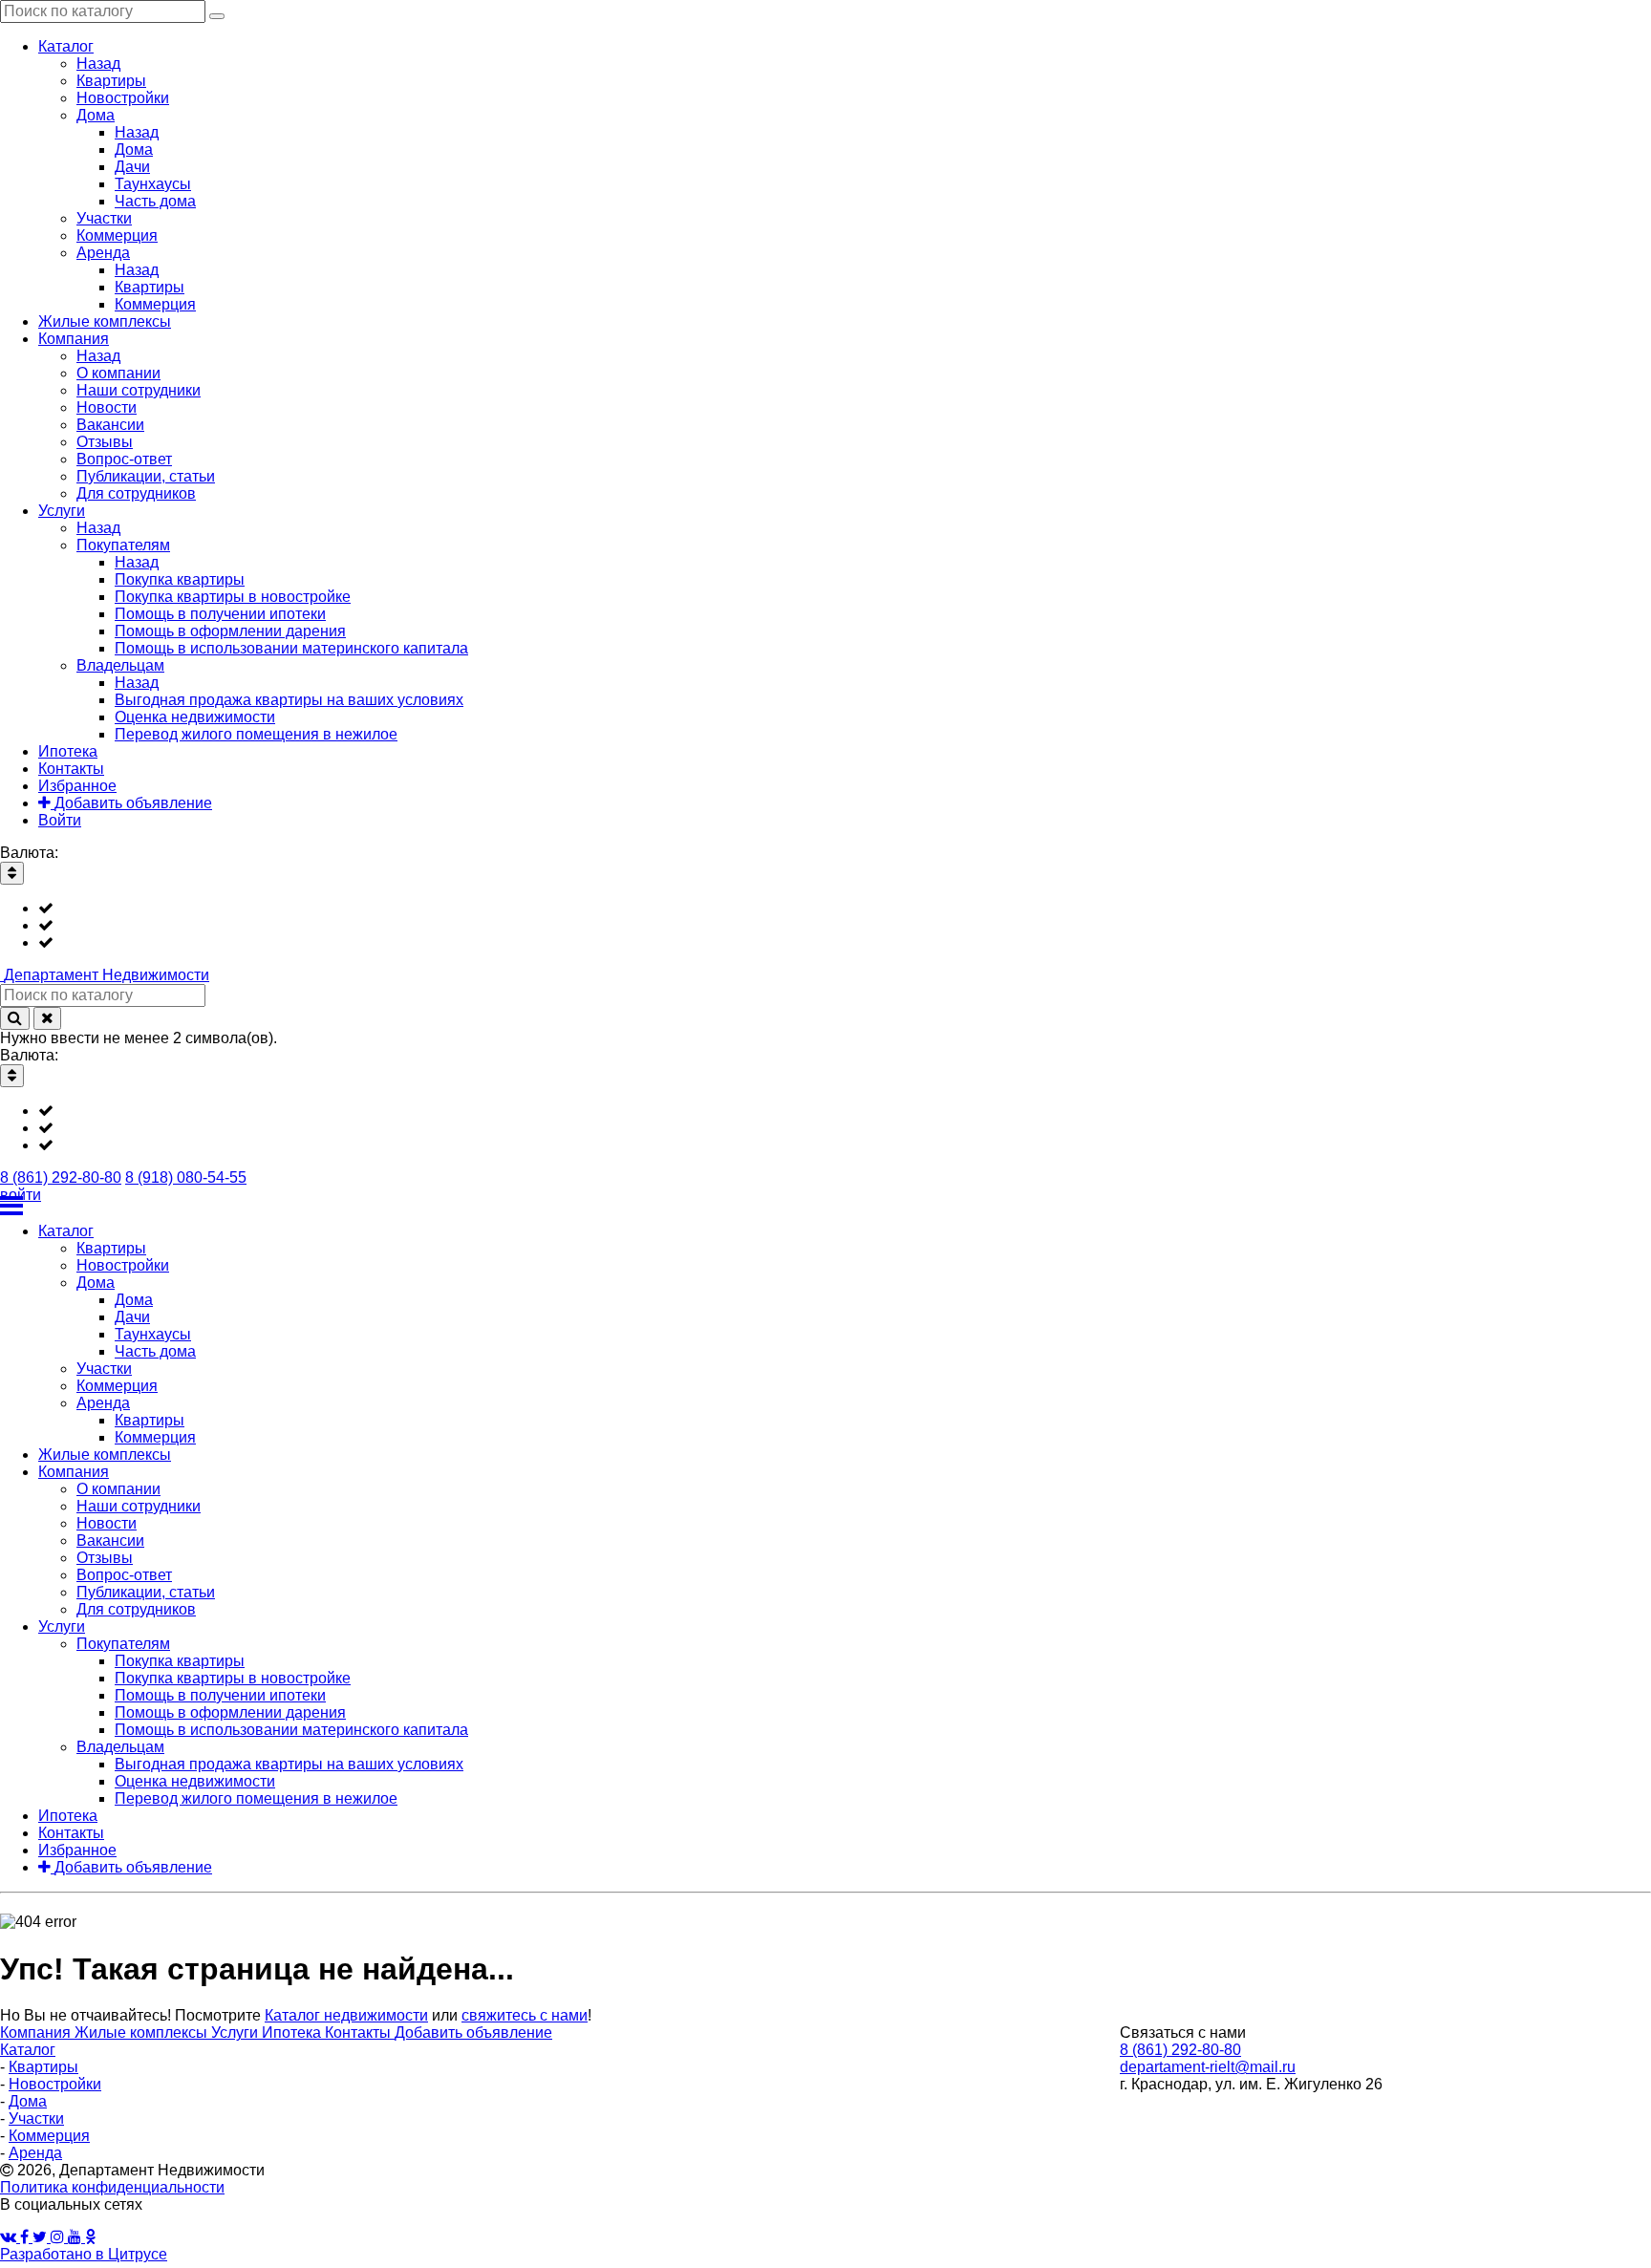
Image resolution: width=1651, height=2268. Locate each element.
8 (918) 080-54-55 (186, 1177)
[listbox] (825, 926)
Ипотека (293, 2033)
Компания (37, 2033)
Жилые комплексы (143, 2033)
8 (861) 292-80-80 (61, 1177)
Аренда (35, 2153)
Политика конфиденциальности (112, 2187)
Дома (28, 2101)
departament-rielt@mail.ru (1208, 2067)
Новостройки (55, 2084)
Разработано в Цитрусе (84, 2254)
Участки (36, 2118)
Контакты (360, 2033)
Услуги (236, 2033)
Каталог (28, 2050)
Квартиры (43, 2067)
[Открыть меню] (825, 1206)
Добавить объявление (473, 2033)
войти (21, 1195)
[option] (845, 909)
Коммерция (49, 2136)
